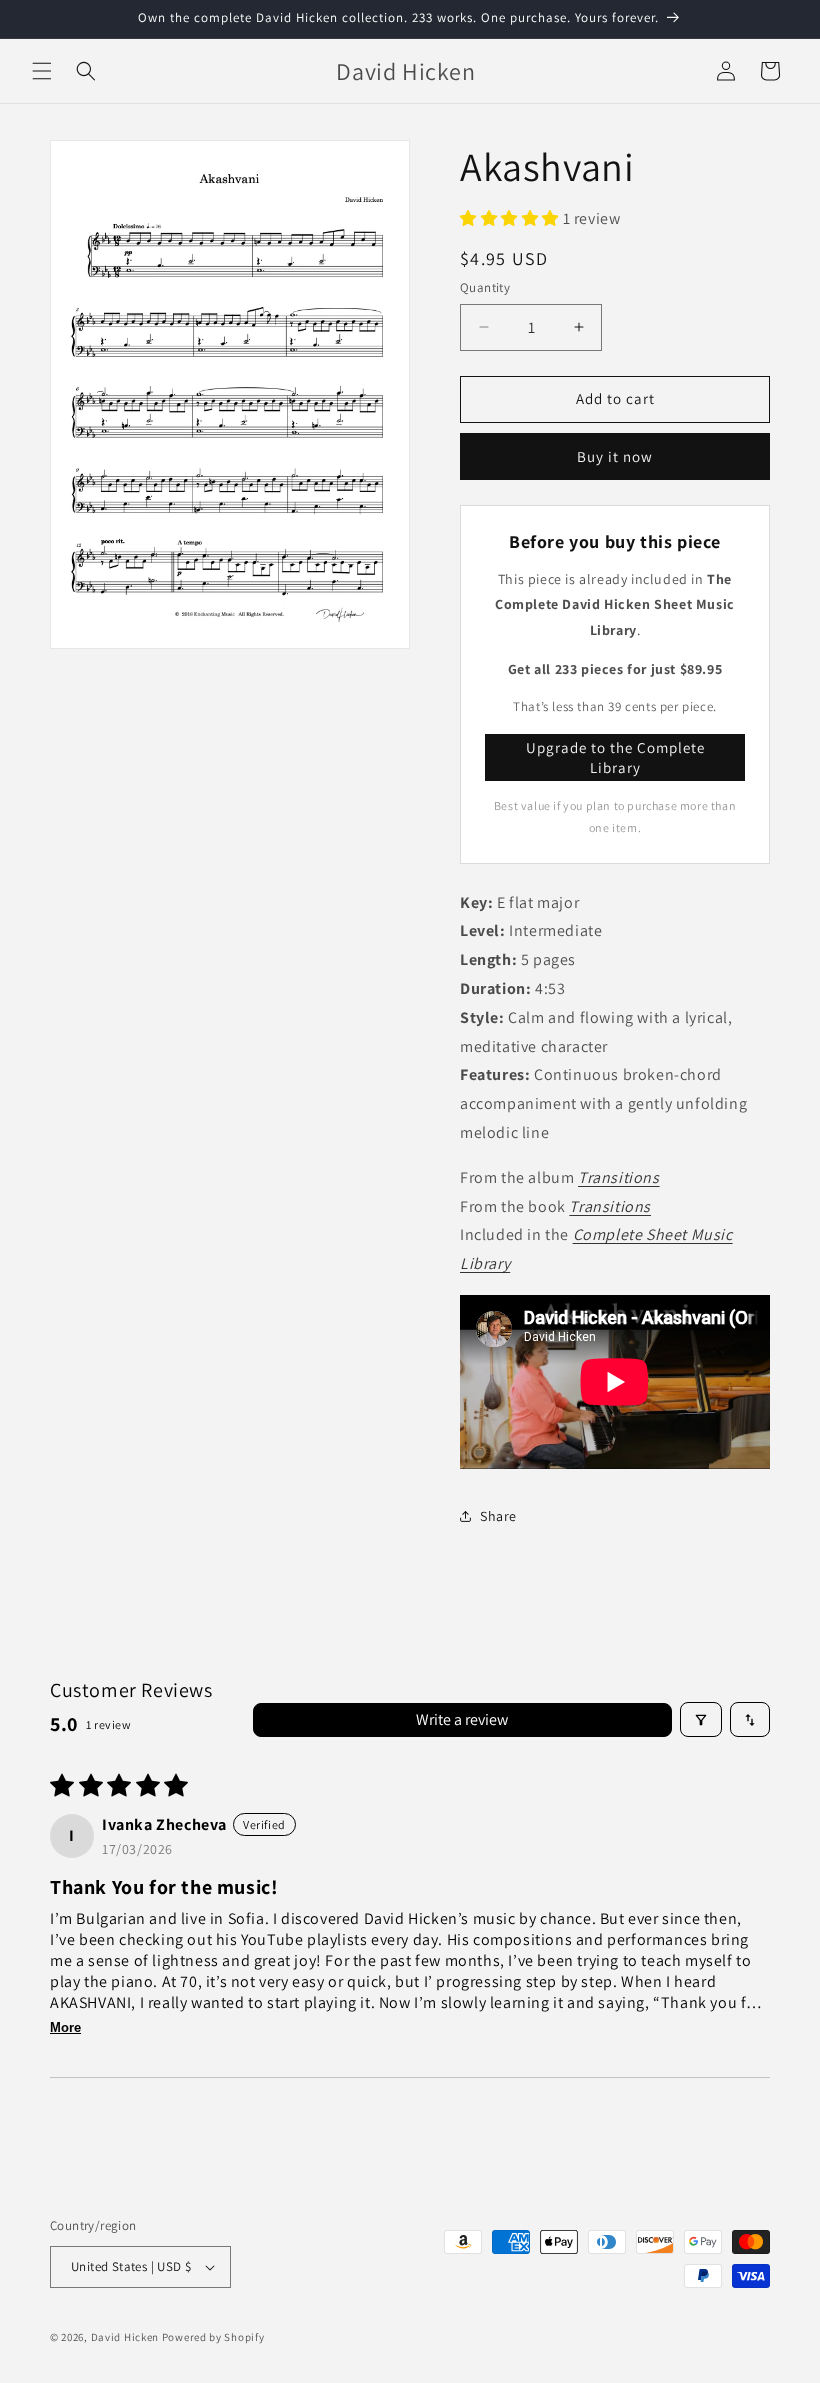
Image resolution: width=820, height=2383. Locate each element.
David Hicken (125, 2337)
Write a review (462, 1719)
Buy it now (615, 456)
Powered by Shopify (213, 2337)
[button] (42, 71)
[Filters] (701, 1719)
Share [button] (498, 1516)
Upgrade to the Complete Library (615, 757)
